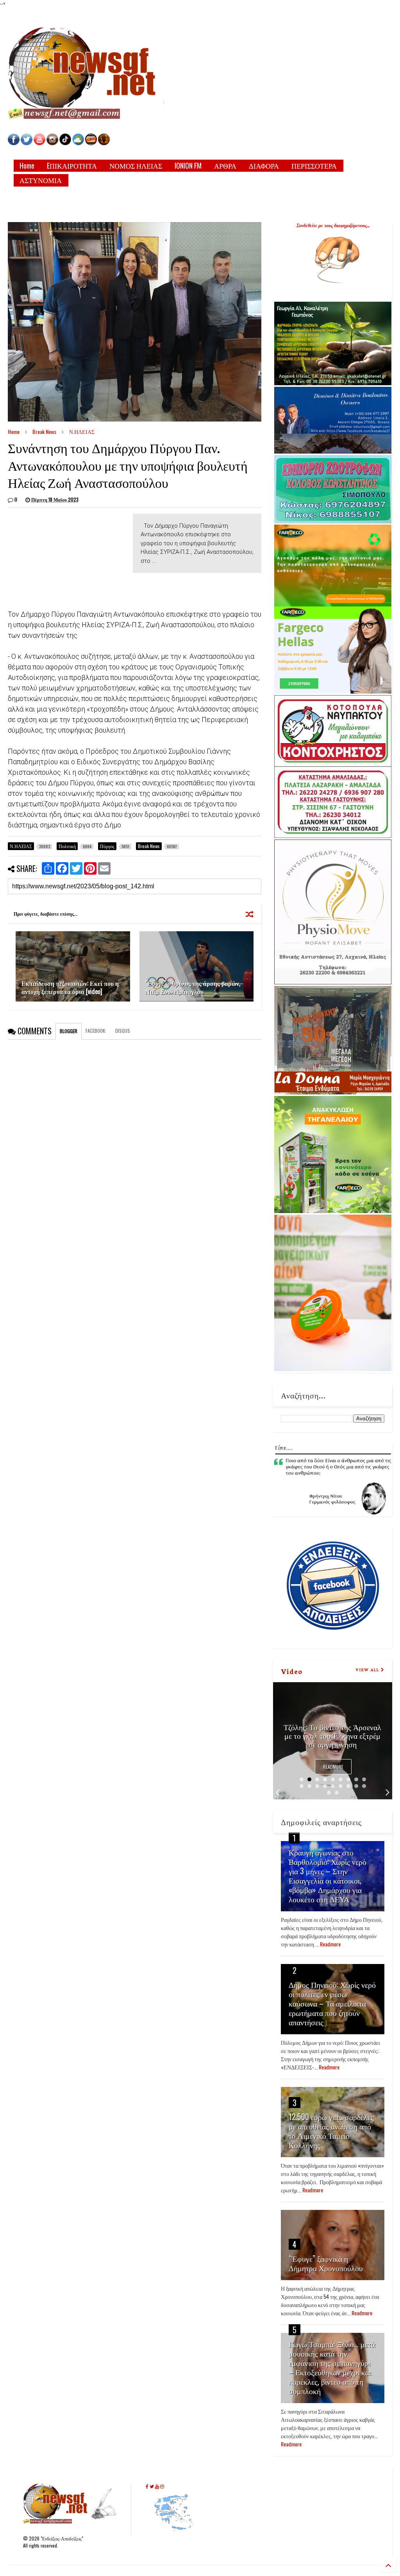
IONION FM (188, 165)
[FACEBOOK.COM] (14, 143)
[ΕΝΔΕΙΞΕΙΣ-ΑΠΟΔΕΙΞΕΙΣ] (91, 143)
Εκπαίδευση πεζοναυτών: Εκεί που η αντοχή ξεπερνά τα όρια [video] (70, 987)
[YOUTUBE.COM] (40, 143)
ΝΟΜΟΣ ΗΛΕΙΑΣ (136, 165)
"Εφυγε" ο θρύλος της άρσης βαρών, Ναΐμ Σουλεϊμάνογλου (193, 987)
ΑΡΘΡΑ (225, 165)
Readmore (333, 1767)
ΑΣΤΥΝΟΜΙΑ (41, 180)
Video (292, 1671)
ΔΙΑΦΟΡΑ (264, 165)
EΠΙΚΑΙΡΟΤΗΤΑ (72, 165)
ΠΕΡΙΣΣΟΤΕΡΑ (314, 165)
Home (27, 165)
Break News (44, 431)
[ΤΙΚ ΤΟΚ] (65, 143)
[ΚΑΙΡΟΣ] (78, 143)
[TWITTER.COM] (27, 143)
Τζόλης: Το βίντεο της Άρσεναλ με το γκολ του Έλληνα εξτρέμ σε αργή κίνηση (332, 1735)
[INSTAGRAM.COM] (52, 143)
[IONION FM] (104, 143)
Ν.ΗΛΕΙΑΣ (82, 431)
